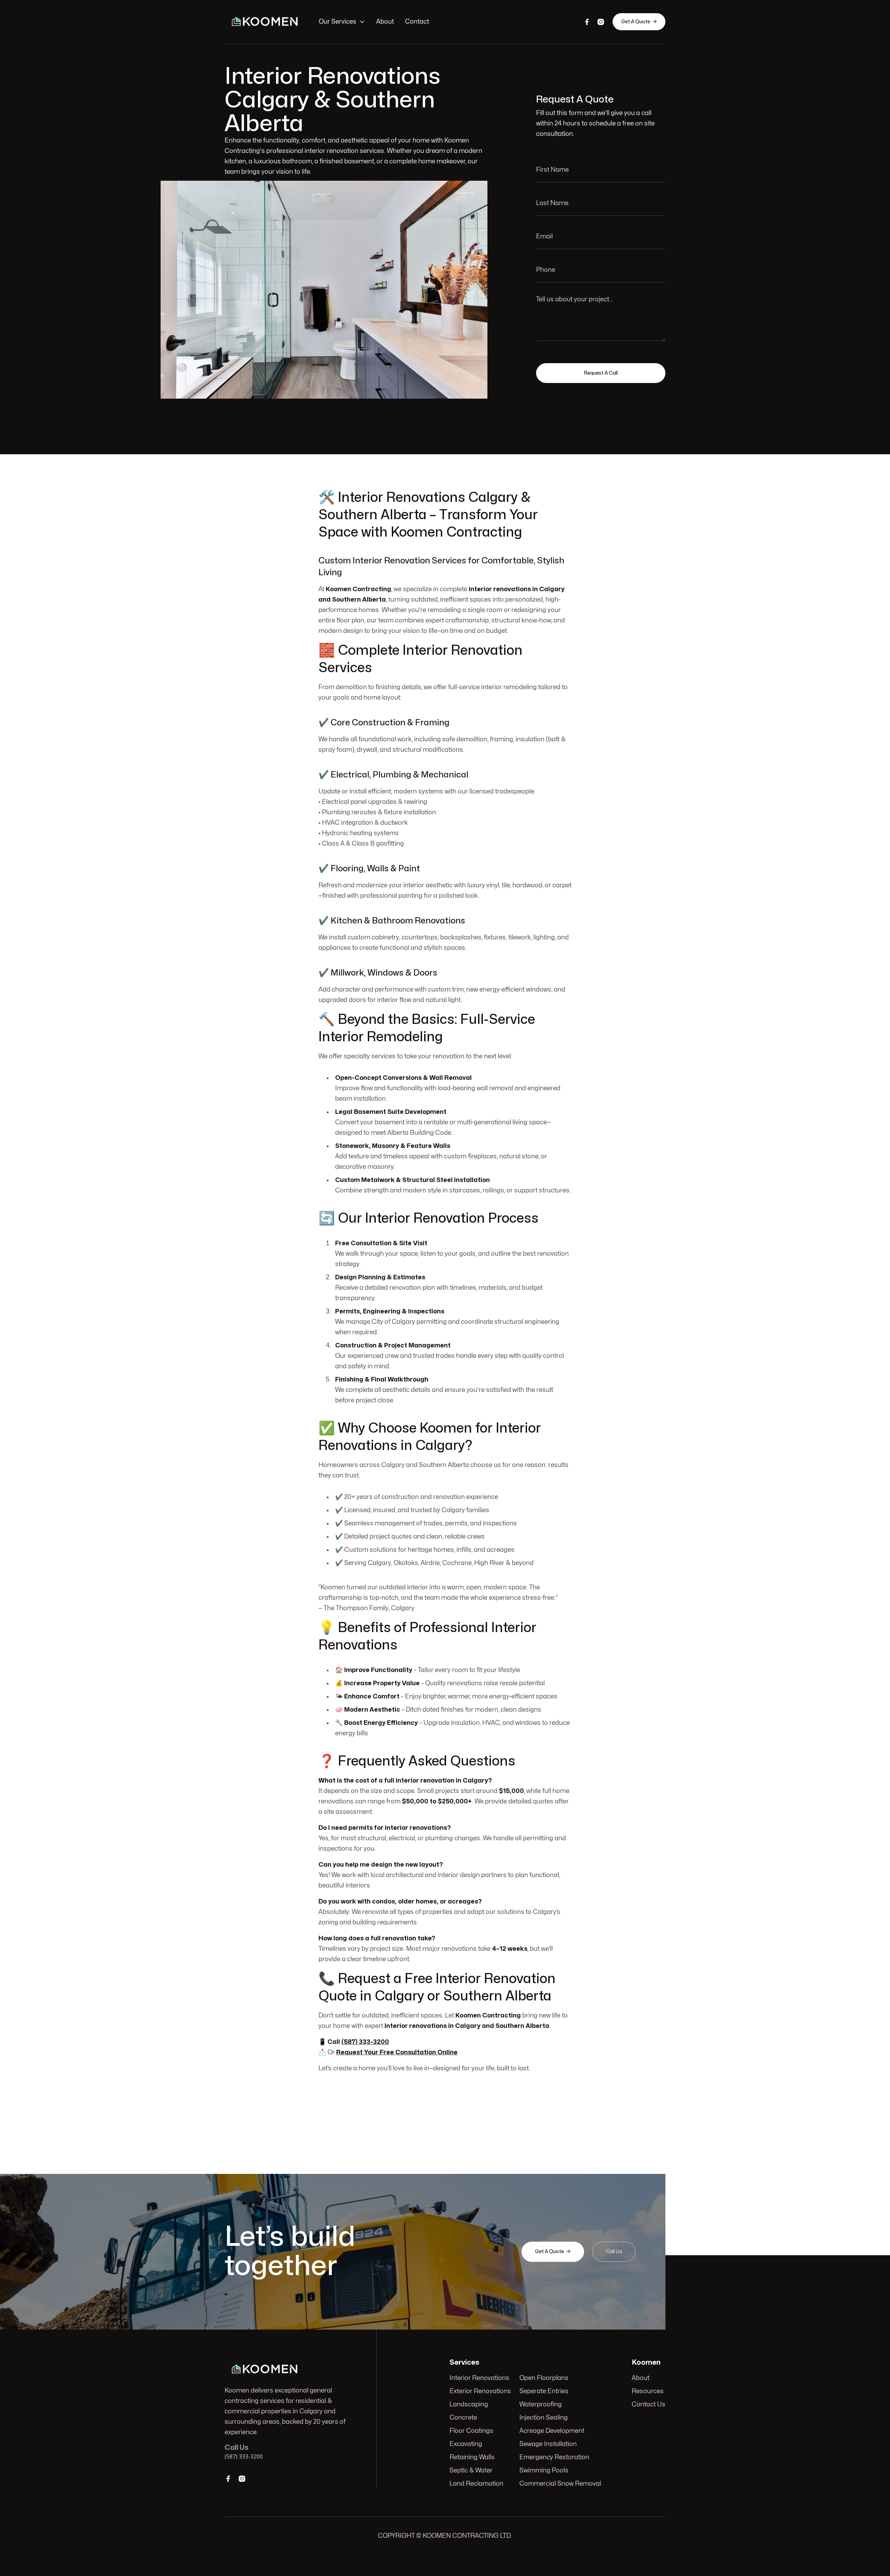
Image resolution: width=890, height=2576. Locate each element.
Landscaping (469, 2404)
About (385, 22)
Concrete (463, 2418)
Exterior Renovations (480, 2391)
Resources (648, 2391)
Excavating (466, 2444)
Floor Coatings (471, 2431)
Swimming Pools (544, 2471)
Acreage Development (552, 2431)
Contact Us (649, 2404)
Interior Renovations (479, 2378)
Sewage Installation (548, 2444)
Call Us (614, 2252)
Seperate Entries (544, 2391)
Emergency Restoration (554, 2457)
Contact (417, 22)
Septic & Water (471, 2471)
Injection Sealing (544, 2418)
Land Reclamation (476, 2484)
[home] (265, 22)
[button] (342, 22)
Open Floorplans (544, 2378)
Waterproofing (541, 2404)
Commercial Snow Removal (560, 2484)
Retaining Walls (472, 2457)
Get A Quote (639, 22)
